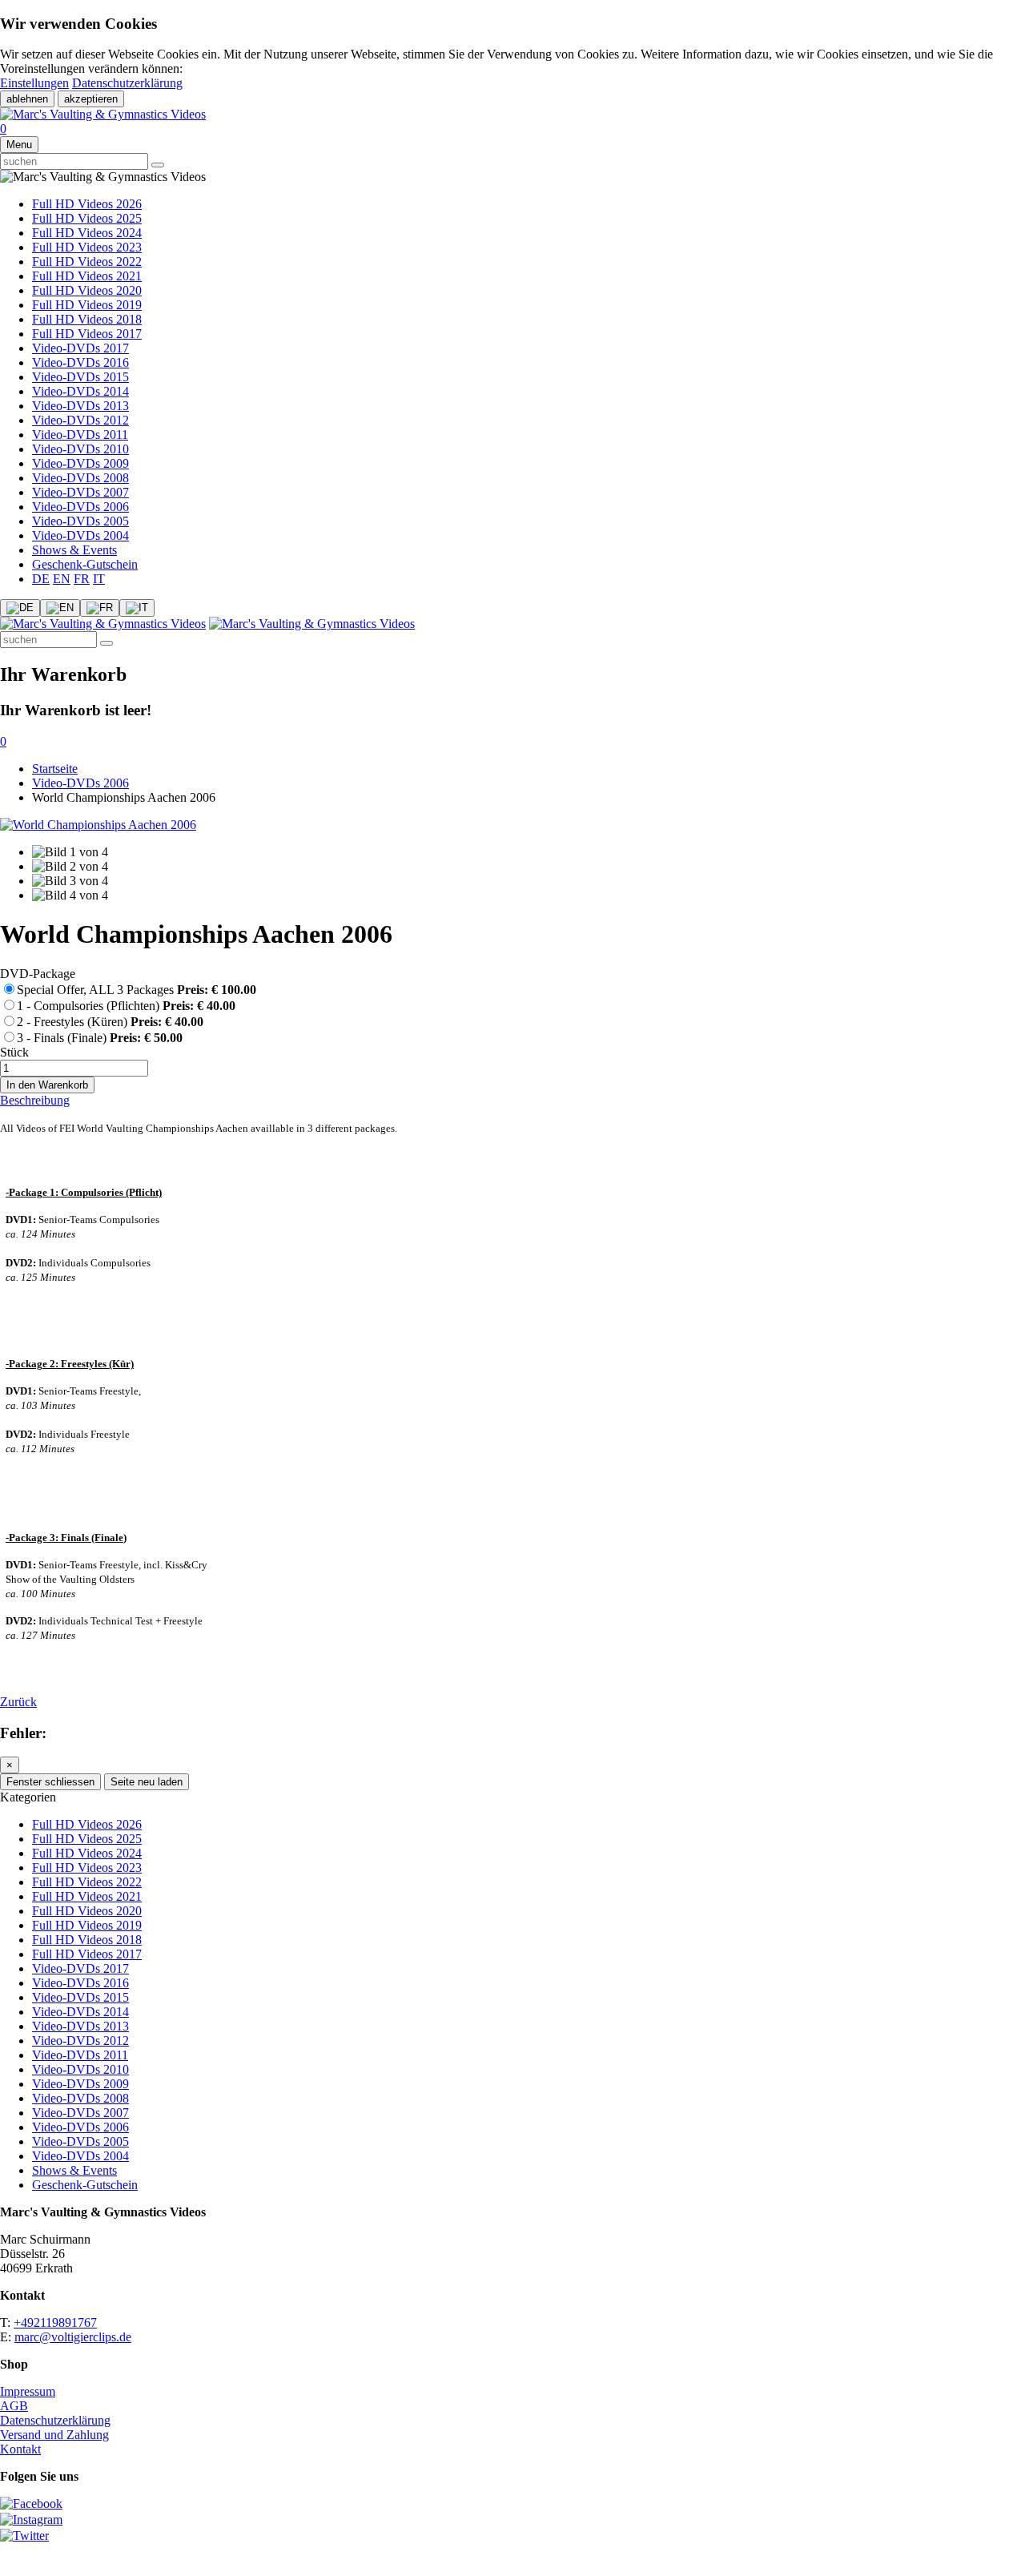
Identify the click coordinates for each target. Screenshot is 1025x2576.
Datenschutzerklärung (127, 83)
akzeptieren (91, 99)
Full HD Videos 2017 (87, 334)
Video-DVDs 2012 (80, 420)
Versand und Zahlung (54, 2435)
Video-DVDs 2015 (80, 377)
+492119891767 (55, 2322)
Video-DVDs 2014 (80, 391)
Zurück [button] (18, 1702)
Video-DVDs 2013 (80, 406)
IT (99, 579)
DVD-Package (38, 974)
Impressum (28, 2391)
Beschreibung (35, 1100)
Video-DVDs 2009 (80, 463)
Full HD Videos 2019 (87, 305)
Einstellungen (34, 83)
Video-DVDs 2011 (80, 435)
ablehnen (27, 99)
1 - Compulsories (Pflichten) (126, 1006)
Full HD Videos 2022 (87, 262)
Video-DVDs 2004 (80, 535)
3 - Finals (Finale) (100, 1038)
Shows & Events (74, 550)
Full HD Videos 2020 (87, 290)
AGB (14, 2406)
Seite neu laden (147, 1782)
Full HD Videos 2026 (87, 204)
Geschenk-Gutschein (85, 564)
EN (62, 579)
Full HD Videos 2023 (87, 247)
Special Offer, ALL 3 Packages (137, 990)
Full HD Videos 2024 (87, 233)
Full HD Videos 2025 (87, 218)
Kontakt (20, 2449)
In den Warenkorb (47, 1085)
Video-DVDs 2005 (80, 521)
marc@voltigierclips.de (73, 2337)
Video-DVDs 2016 (80, 362)
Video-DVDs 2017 (80, 348)
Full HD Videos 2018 (87, 319)
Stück (14, 1052)
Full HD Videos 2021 (87, 276)
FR (82, 579)
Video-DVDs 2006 (80, 507)
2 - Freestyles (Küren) (110, 1022)
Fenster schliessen (50, 1782)
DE (41, 579)
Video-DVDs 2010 (80, 449)
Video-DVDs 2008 (80, 478)
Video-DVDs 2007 (80, 492)
